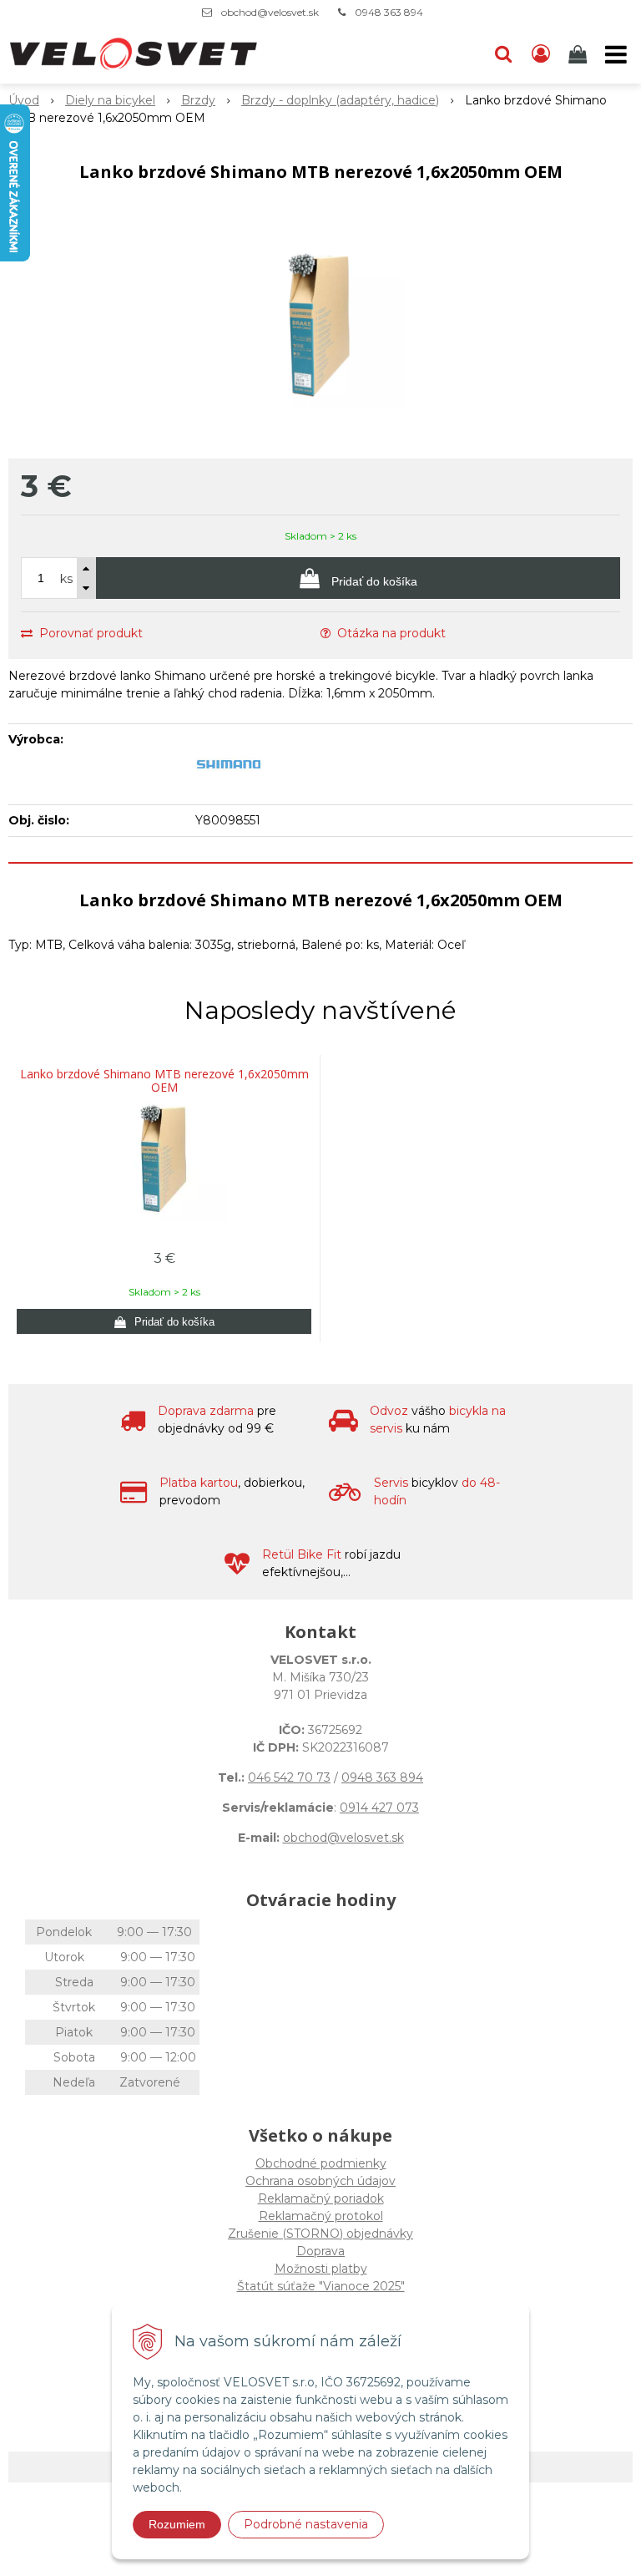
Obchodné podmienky (321, 2163)
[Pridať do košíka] (164, 1321)
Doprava (320, 2251)
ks (66, 579)
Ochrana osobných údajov (320, 2181)
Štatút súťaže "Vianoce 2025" (321, 2286)
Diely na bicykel (110, 100)
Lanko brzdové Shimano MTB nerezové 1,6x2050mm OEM (164, 1081)
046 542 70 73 (289, 1777)
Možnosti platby (321, 2269)
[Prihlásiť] (541, 54)
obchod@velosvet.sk (270, 12)
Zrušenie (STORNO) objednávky (320, 2234)
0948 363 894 (389, 12)
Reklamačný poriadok (321, 2198)
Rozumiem (177, 2524)
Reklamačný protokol (321, 2216)
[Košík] (579, 54)
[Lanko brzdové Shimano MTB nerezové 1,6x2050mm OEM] (320, 325)
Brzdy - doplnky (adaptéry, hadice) (340, 100)
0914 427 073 (379, 1808)
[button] (503, 54)
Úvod (24, 100)
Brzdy (198, 100)
